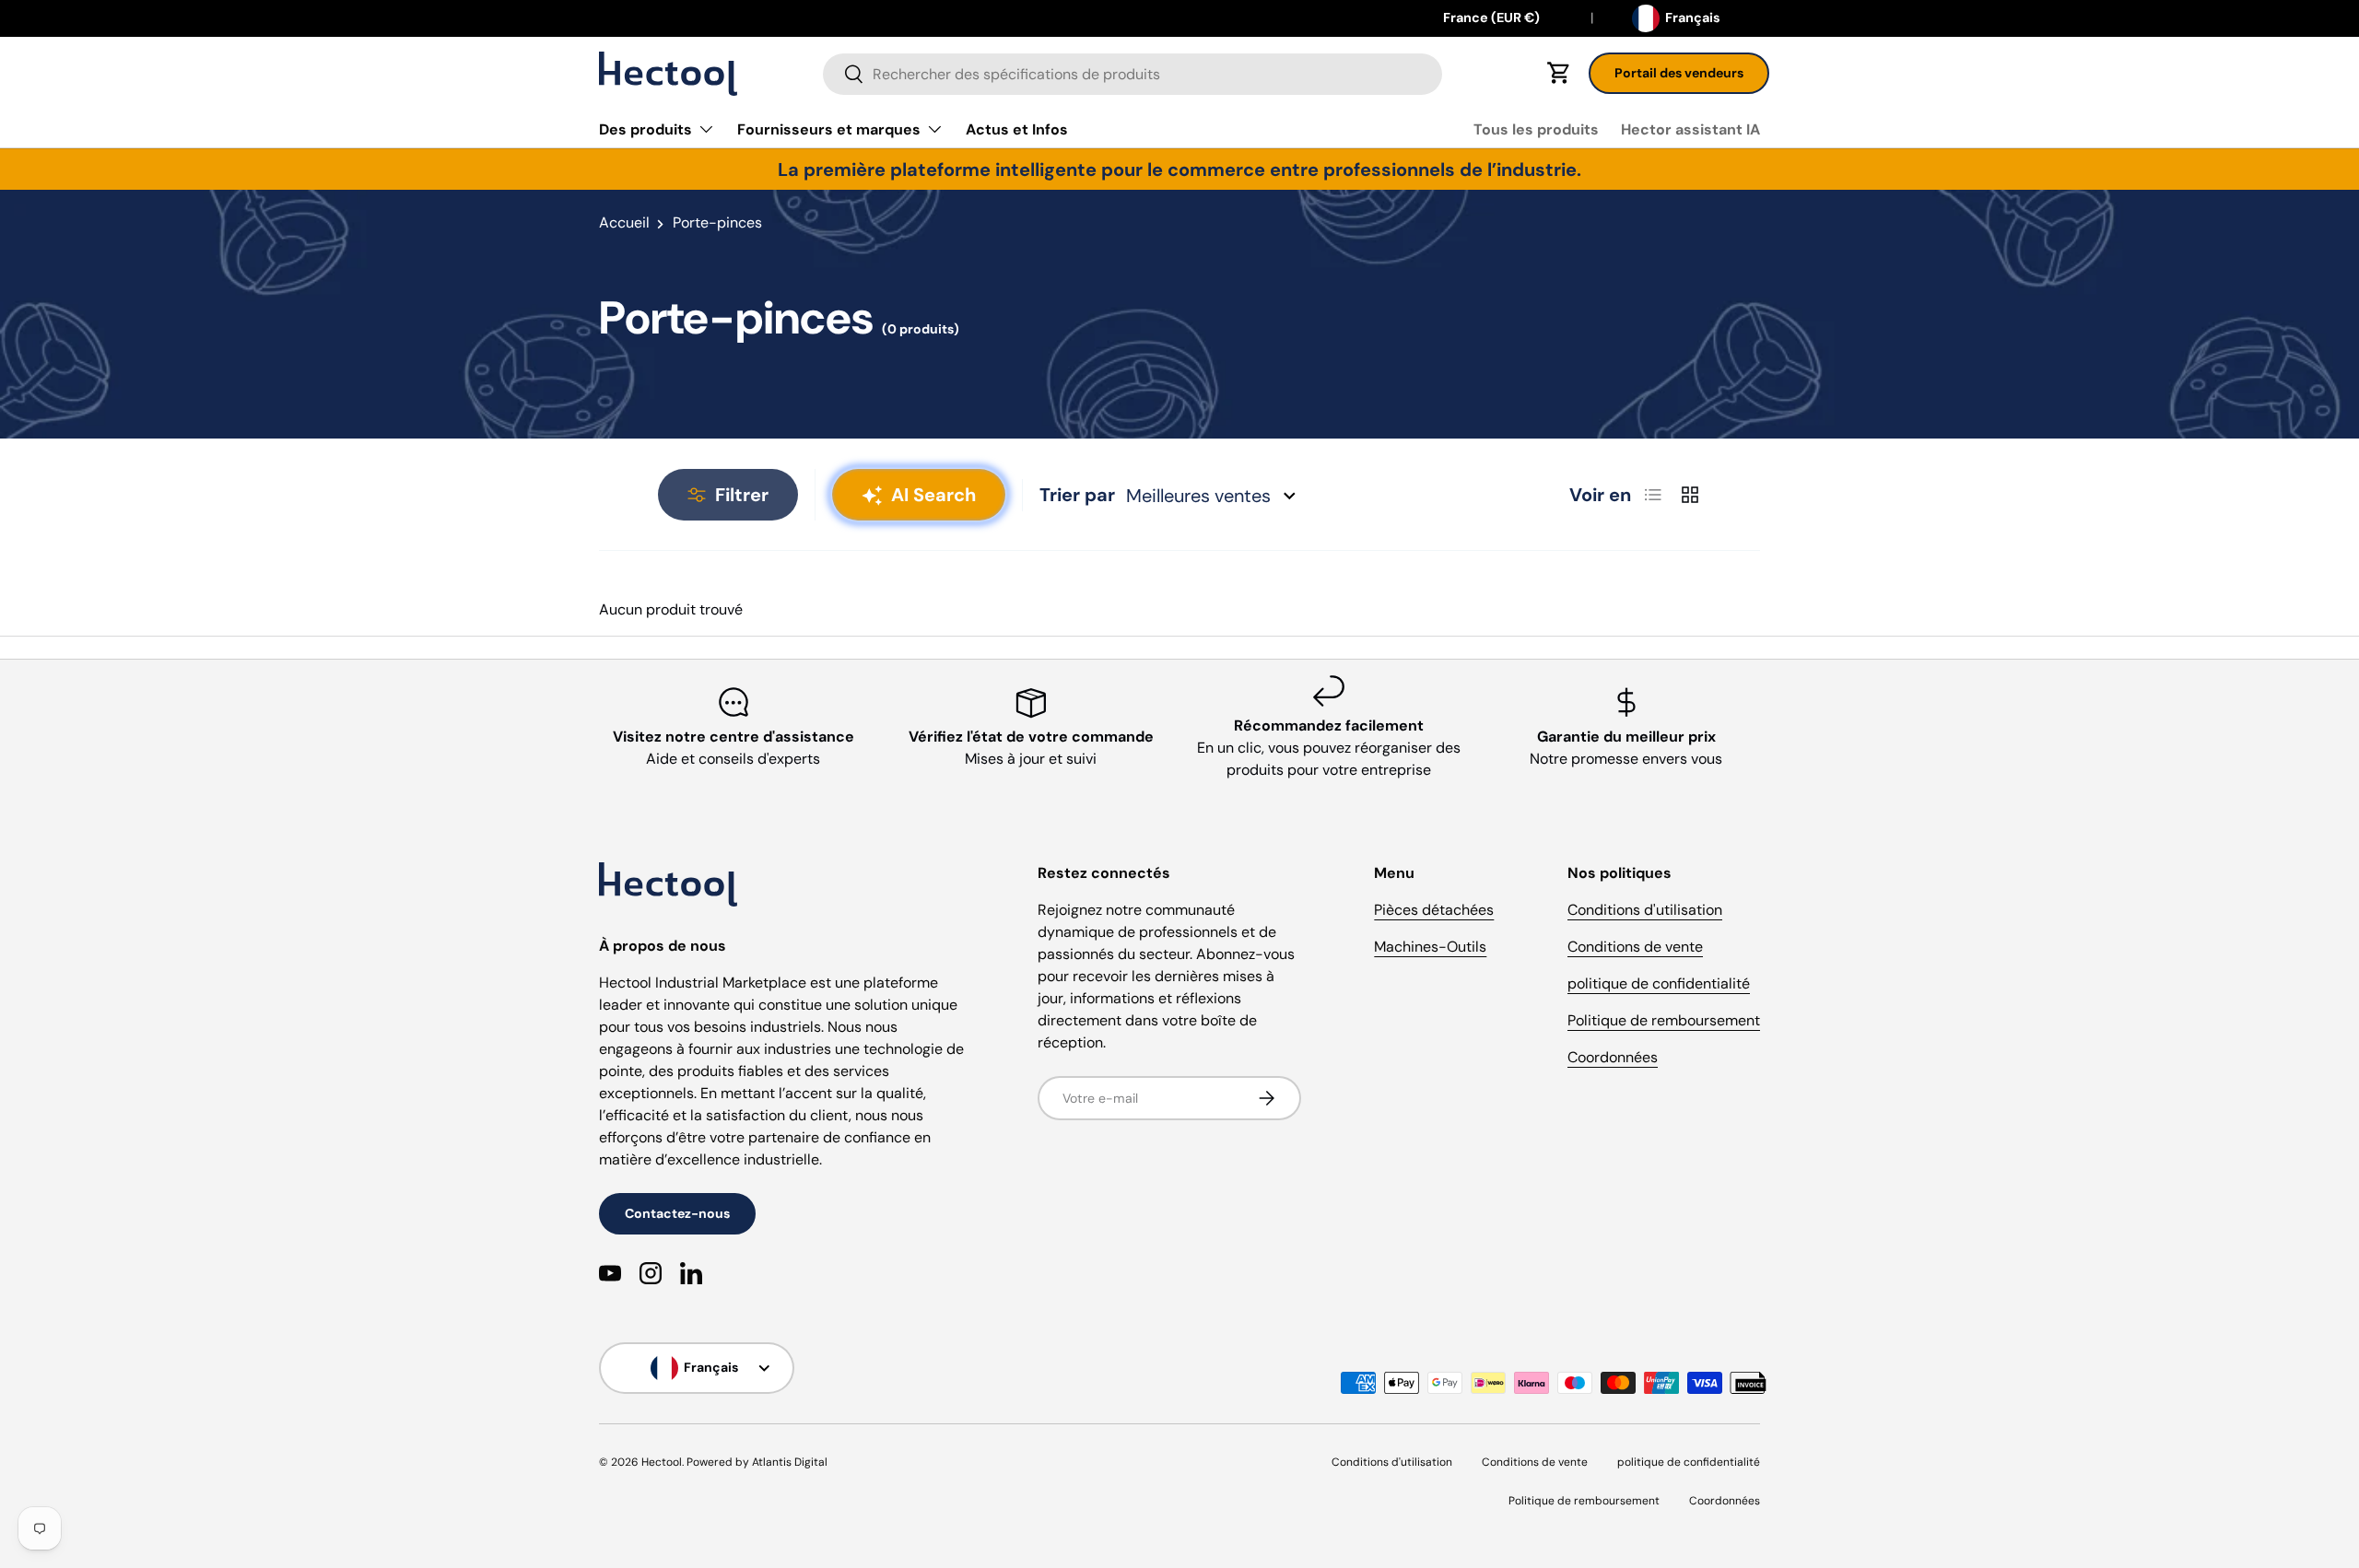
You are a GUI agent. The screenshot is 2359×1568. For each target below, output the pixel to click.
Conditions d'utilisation (1645, 910)
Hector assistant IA (1690, 129)
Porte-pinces (717, 223)
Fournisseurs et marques (829, 129)
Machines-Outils (1430, 947)
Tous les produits (1536, 129)
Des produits (645, 129)
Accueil (624, 223)
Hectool (662, 1462)
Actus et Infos (1017, 129)
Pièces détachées (1434, 910)
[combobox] (1133, 74)
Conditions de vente (1635, 947)
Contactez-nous (677, 1213)
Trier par (1077, 495)
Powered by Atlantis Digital (757, 1462)
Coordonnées (1613, 1057)
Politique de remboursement (1664, 1020)
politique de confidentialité (1659, 983)
